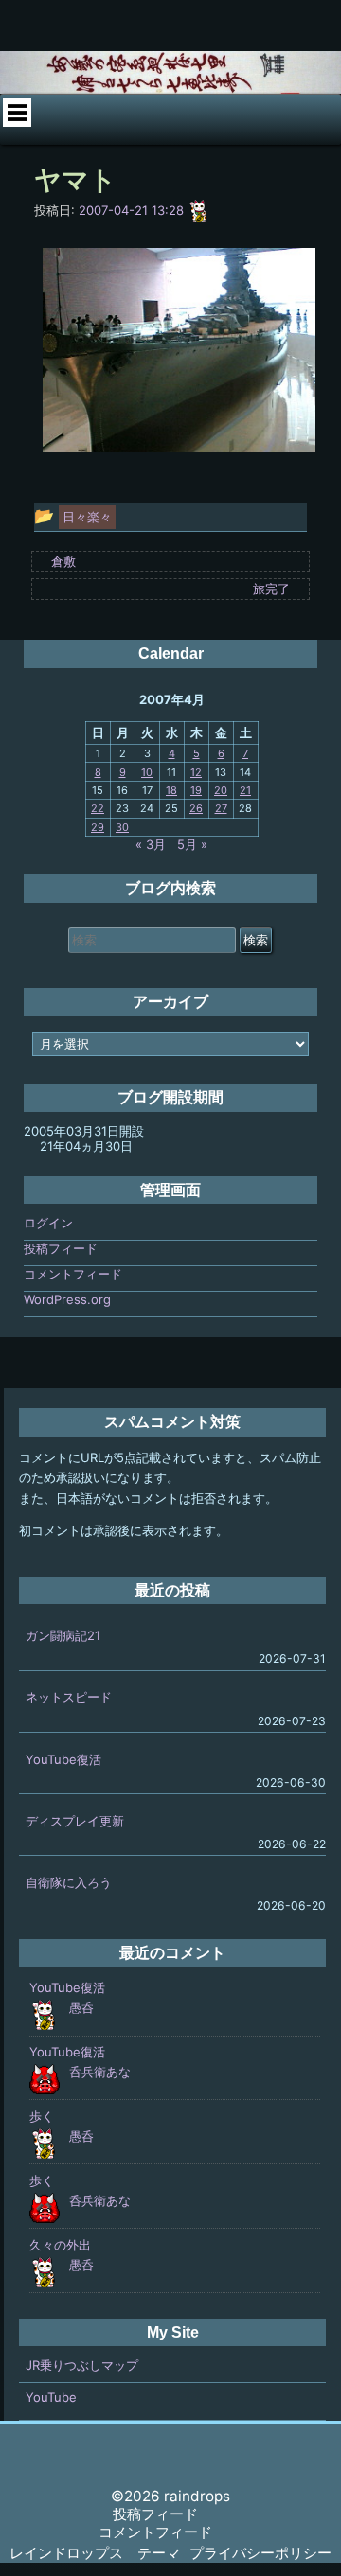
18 (171, 790)
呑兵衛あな (100, 2072)
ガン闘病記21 (63, 1635)
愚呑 (81, 2007)
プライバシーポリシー (260, 2553)
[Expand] (17, 113)
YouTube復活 (63, 1759)
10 (147, 772)
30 (122, 827)
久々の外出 (60, 2245)
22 (98, 808)
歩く (42, 2116)
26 (196, 808)
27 (221, 808)
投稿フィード (61, 1248)
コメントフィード (73, 1274)
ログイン (48, 1223)
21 (245, 790)
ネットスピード (69, 1697)
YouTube (51, 2397)
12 (196, 772)
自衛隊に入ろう (69, 1882)
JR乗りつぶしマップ (82, 2365)
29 (98, 827)
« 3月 (151, 844)
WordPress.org (67, 1299)
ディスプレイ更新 (75, 1821)
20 (221, 790)
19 (196, 790)
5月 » (192, 844)
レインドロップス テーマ (95, 2553)
